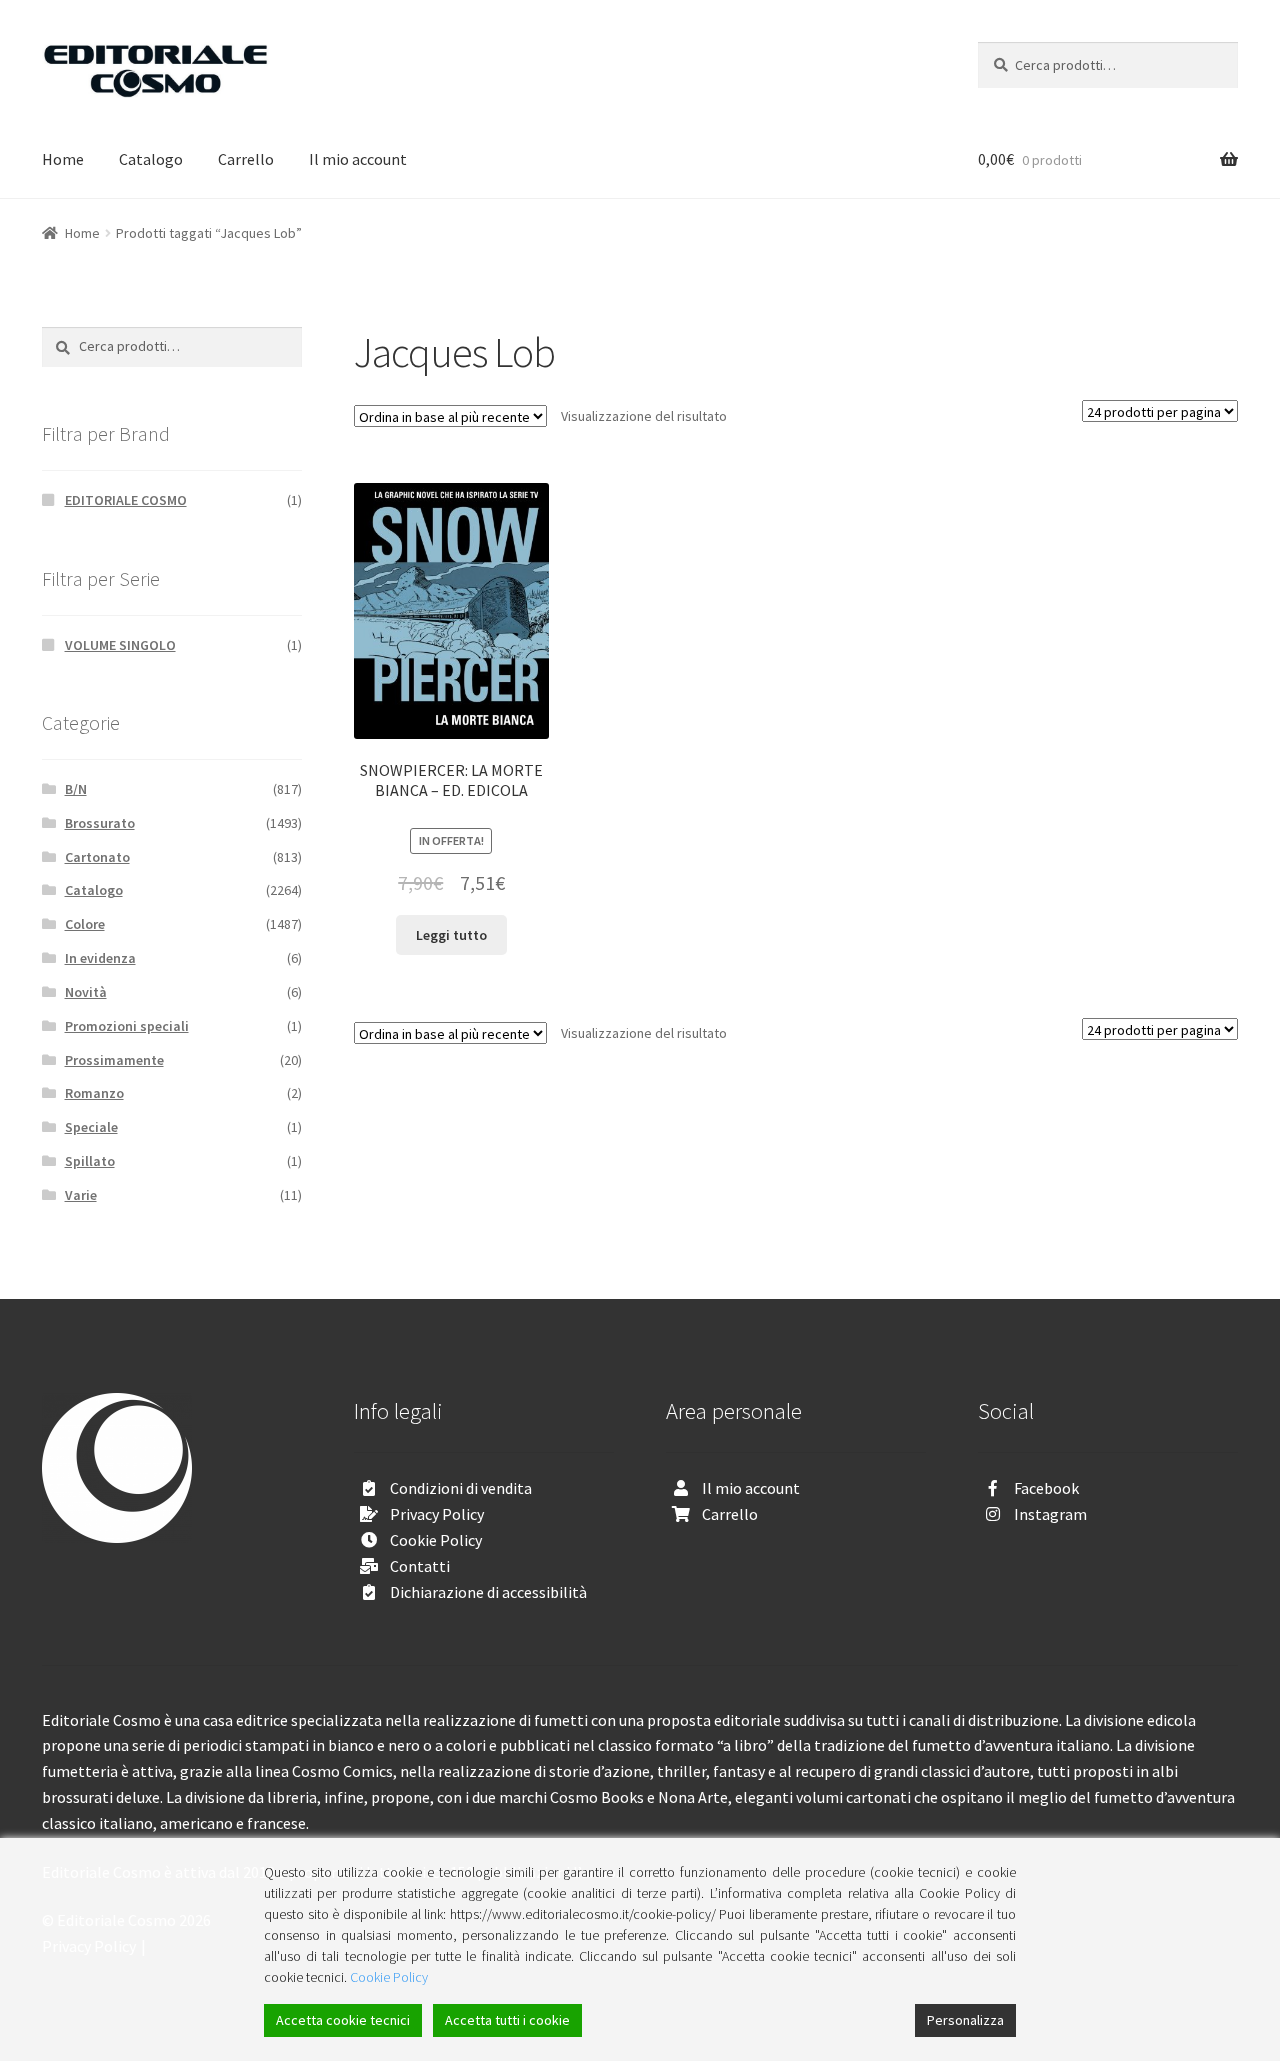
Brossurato (100, 823)
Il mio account (358, 159)
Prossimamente (114, 1060)
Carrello (246, 159)
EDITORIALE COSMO (126, 500)
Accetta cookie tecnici (343, 2020)
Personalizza (965, 2020)
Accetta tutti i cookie (507, 2020)
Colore (85, 924)
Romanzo (94, 1093)
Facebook (1046, 1488)
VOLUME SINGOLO (120, 645)
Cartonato (97, 857)
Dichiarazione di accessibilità (488, 1592)
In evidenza (100, 958)
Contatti (420, 1566)
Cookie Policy (436, 1540)
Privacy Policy (437, 1514)
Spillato (90, 1161)
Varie (81, 1195)
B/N (76, 789)
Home (63, 159)
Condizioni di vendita (461, 1488)
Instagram (1050, 1514)
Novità (86, 992)
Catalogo (151, 159)
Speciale (91, 1127)
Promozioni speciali (127, 1026)
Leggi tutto (451, 935)
